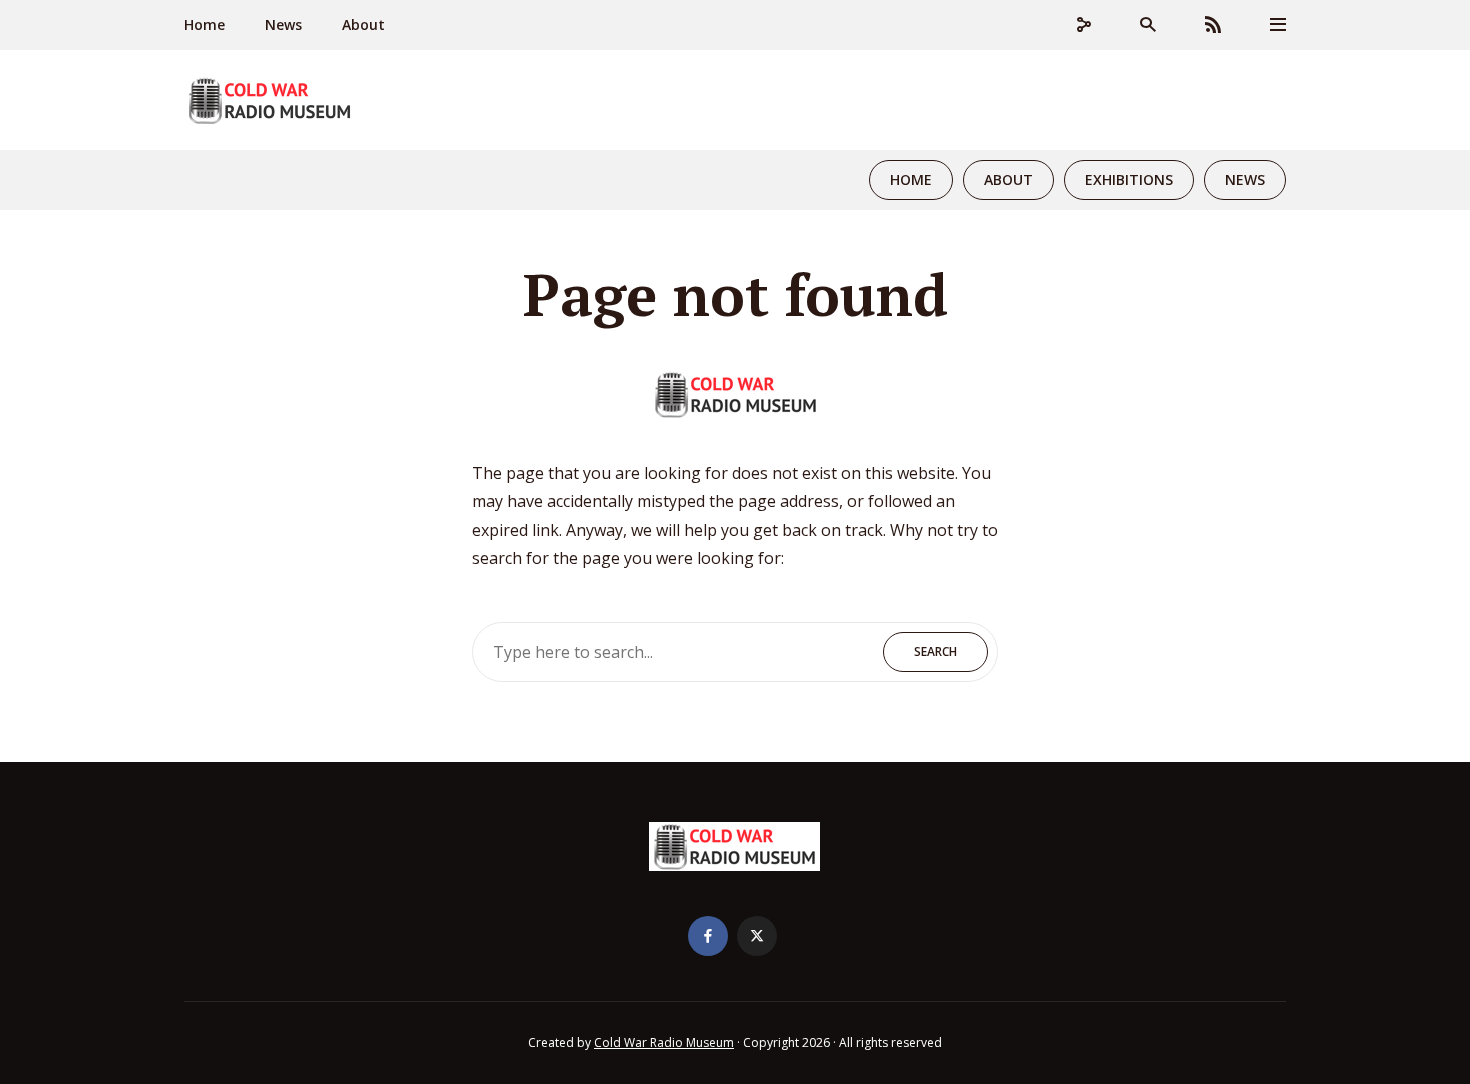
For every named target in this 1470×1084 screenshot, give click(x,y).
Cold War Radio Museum (664, 1042)
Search (935, 651)
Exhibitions (1129, 179)
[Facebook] (708, 936)
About (363, 24)
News (283, 24)
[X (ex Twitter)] (757, 936)
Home (204, 24)
